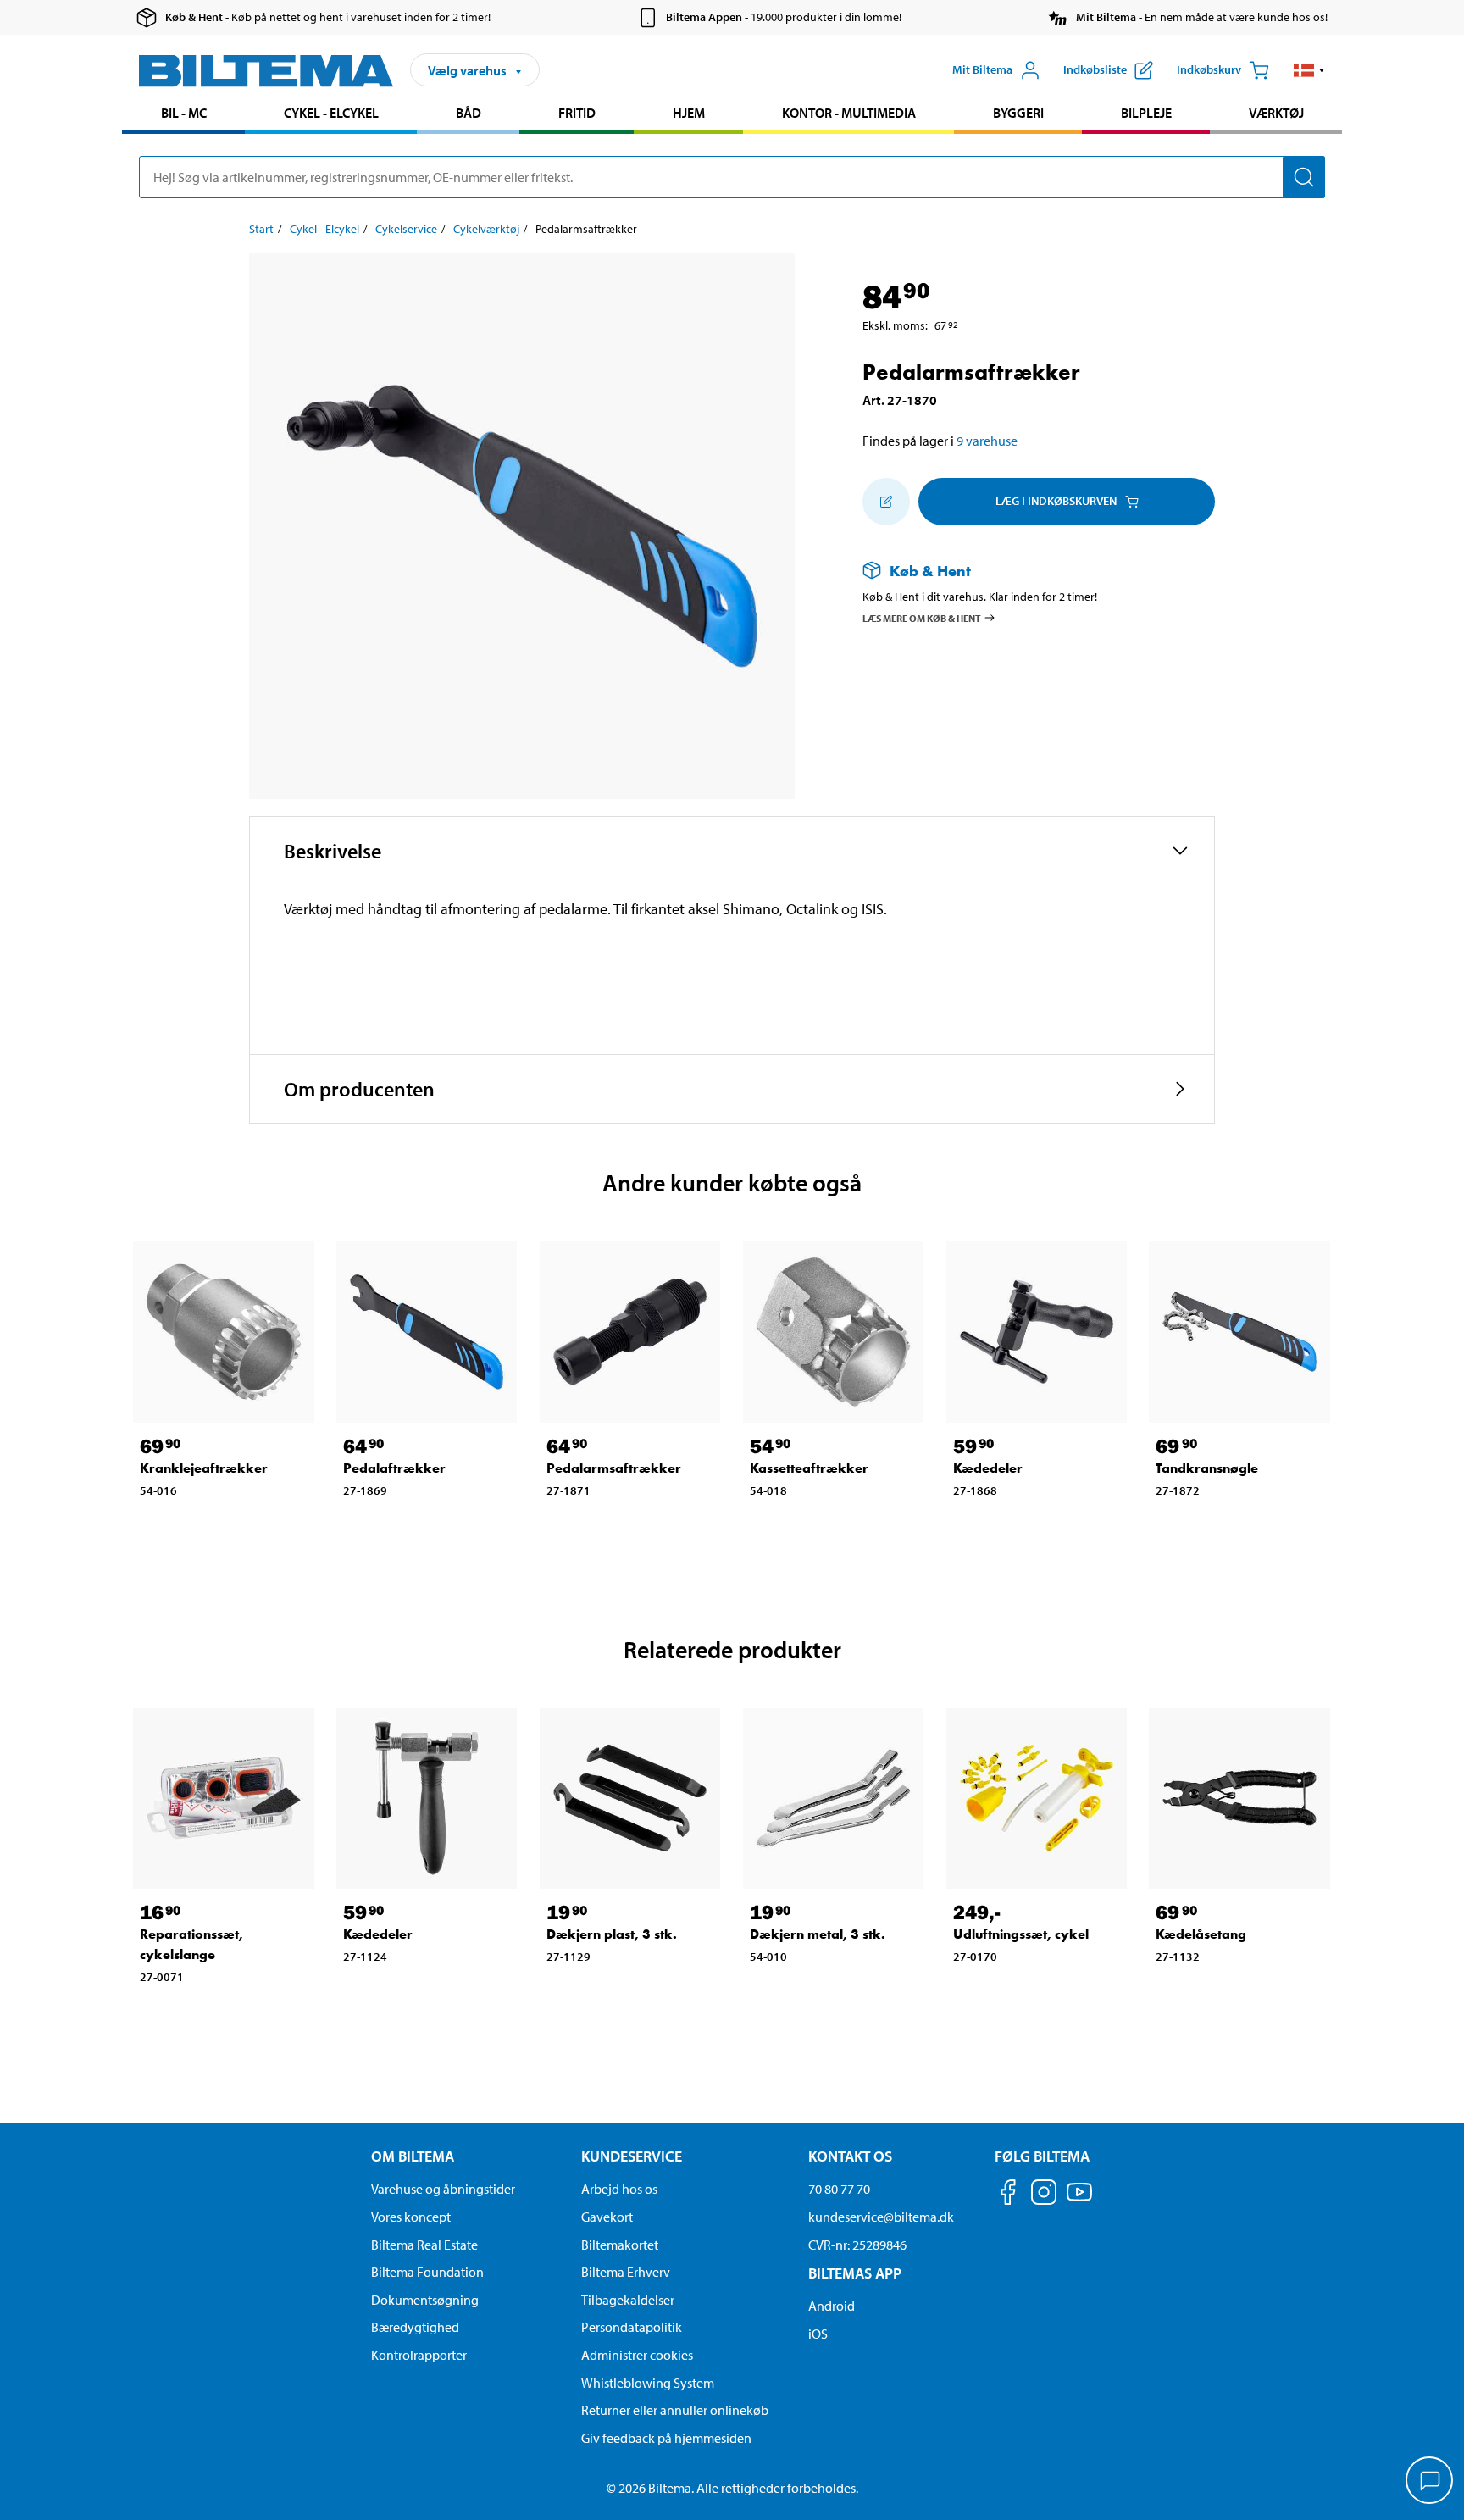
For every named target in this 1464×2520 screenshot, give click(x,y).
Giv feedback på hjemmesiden (666, 2438)
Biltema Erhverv (626, 2272)
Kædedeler (988, 1468)
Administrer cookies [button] (637, 2355)
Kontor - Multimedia (849, 113)
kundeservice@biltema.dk (881, 2217)
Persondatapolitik (632, 2327)
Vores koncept (411, 2217)
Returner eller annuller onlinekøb (675, 2410)
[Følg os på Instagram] (1044, 2195)
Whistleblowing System (648, 2383)
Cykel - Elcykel (331, 113)
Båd (469, 113)
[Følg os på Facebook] (1008, 2195)
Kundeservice (632, 2156)
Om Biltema (413, 2156)
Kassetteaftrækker (809, 1468)
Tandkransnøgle (1207, 1468)
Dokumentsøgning (425, 2300)
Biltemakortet (620, 2245)
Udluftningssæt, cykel (1021, 1934)
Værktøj (1276, 113)
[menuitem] (183, 115)
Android (832, 2306)
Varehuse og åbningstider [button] (443, 2189)
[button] (1309, 70)
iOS (818, 2334)
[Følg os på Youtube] (1079, 2200)
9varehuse (987, 441)
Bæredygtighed (415, 2327)
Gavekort (607, 2217)
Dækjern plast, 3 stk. (612, 1934)
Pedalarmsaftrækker (614, 1468)
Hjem (689, 113)
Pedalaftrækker (394, 1468)
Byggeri (1018, 113)
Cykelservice (406, 229)
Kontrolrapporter (419, 2355)
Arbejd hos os (619, 2189)
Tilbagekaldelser (628, 2300)
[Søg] (1304, 177)
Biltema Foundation (427, 2272)
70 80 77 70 (839, 2189)
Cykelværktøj (486, 229)
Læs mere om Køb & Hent (922, 617)
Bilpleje (1146, 113)
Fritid (577, 113)
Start (261, 229)
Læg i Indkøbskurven (1056, 501)
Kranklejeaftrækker (204, 1468)
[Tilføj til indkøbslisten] (886, 502)
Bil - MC (184, 113)
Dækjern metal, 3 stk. (818, 1934)
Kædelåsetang (1201, 1934)
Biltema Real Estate (424, 2245)
